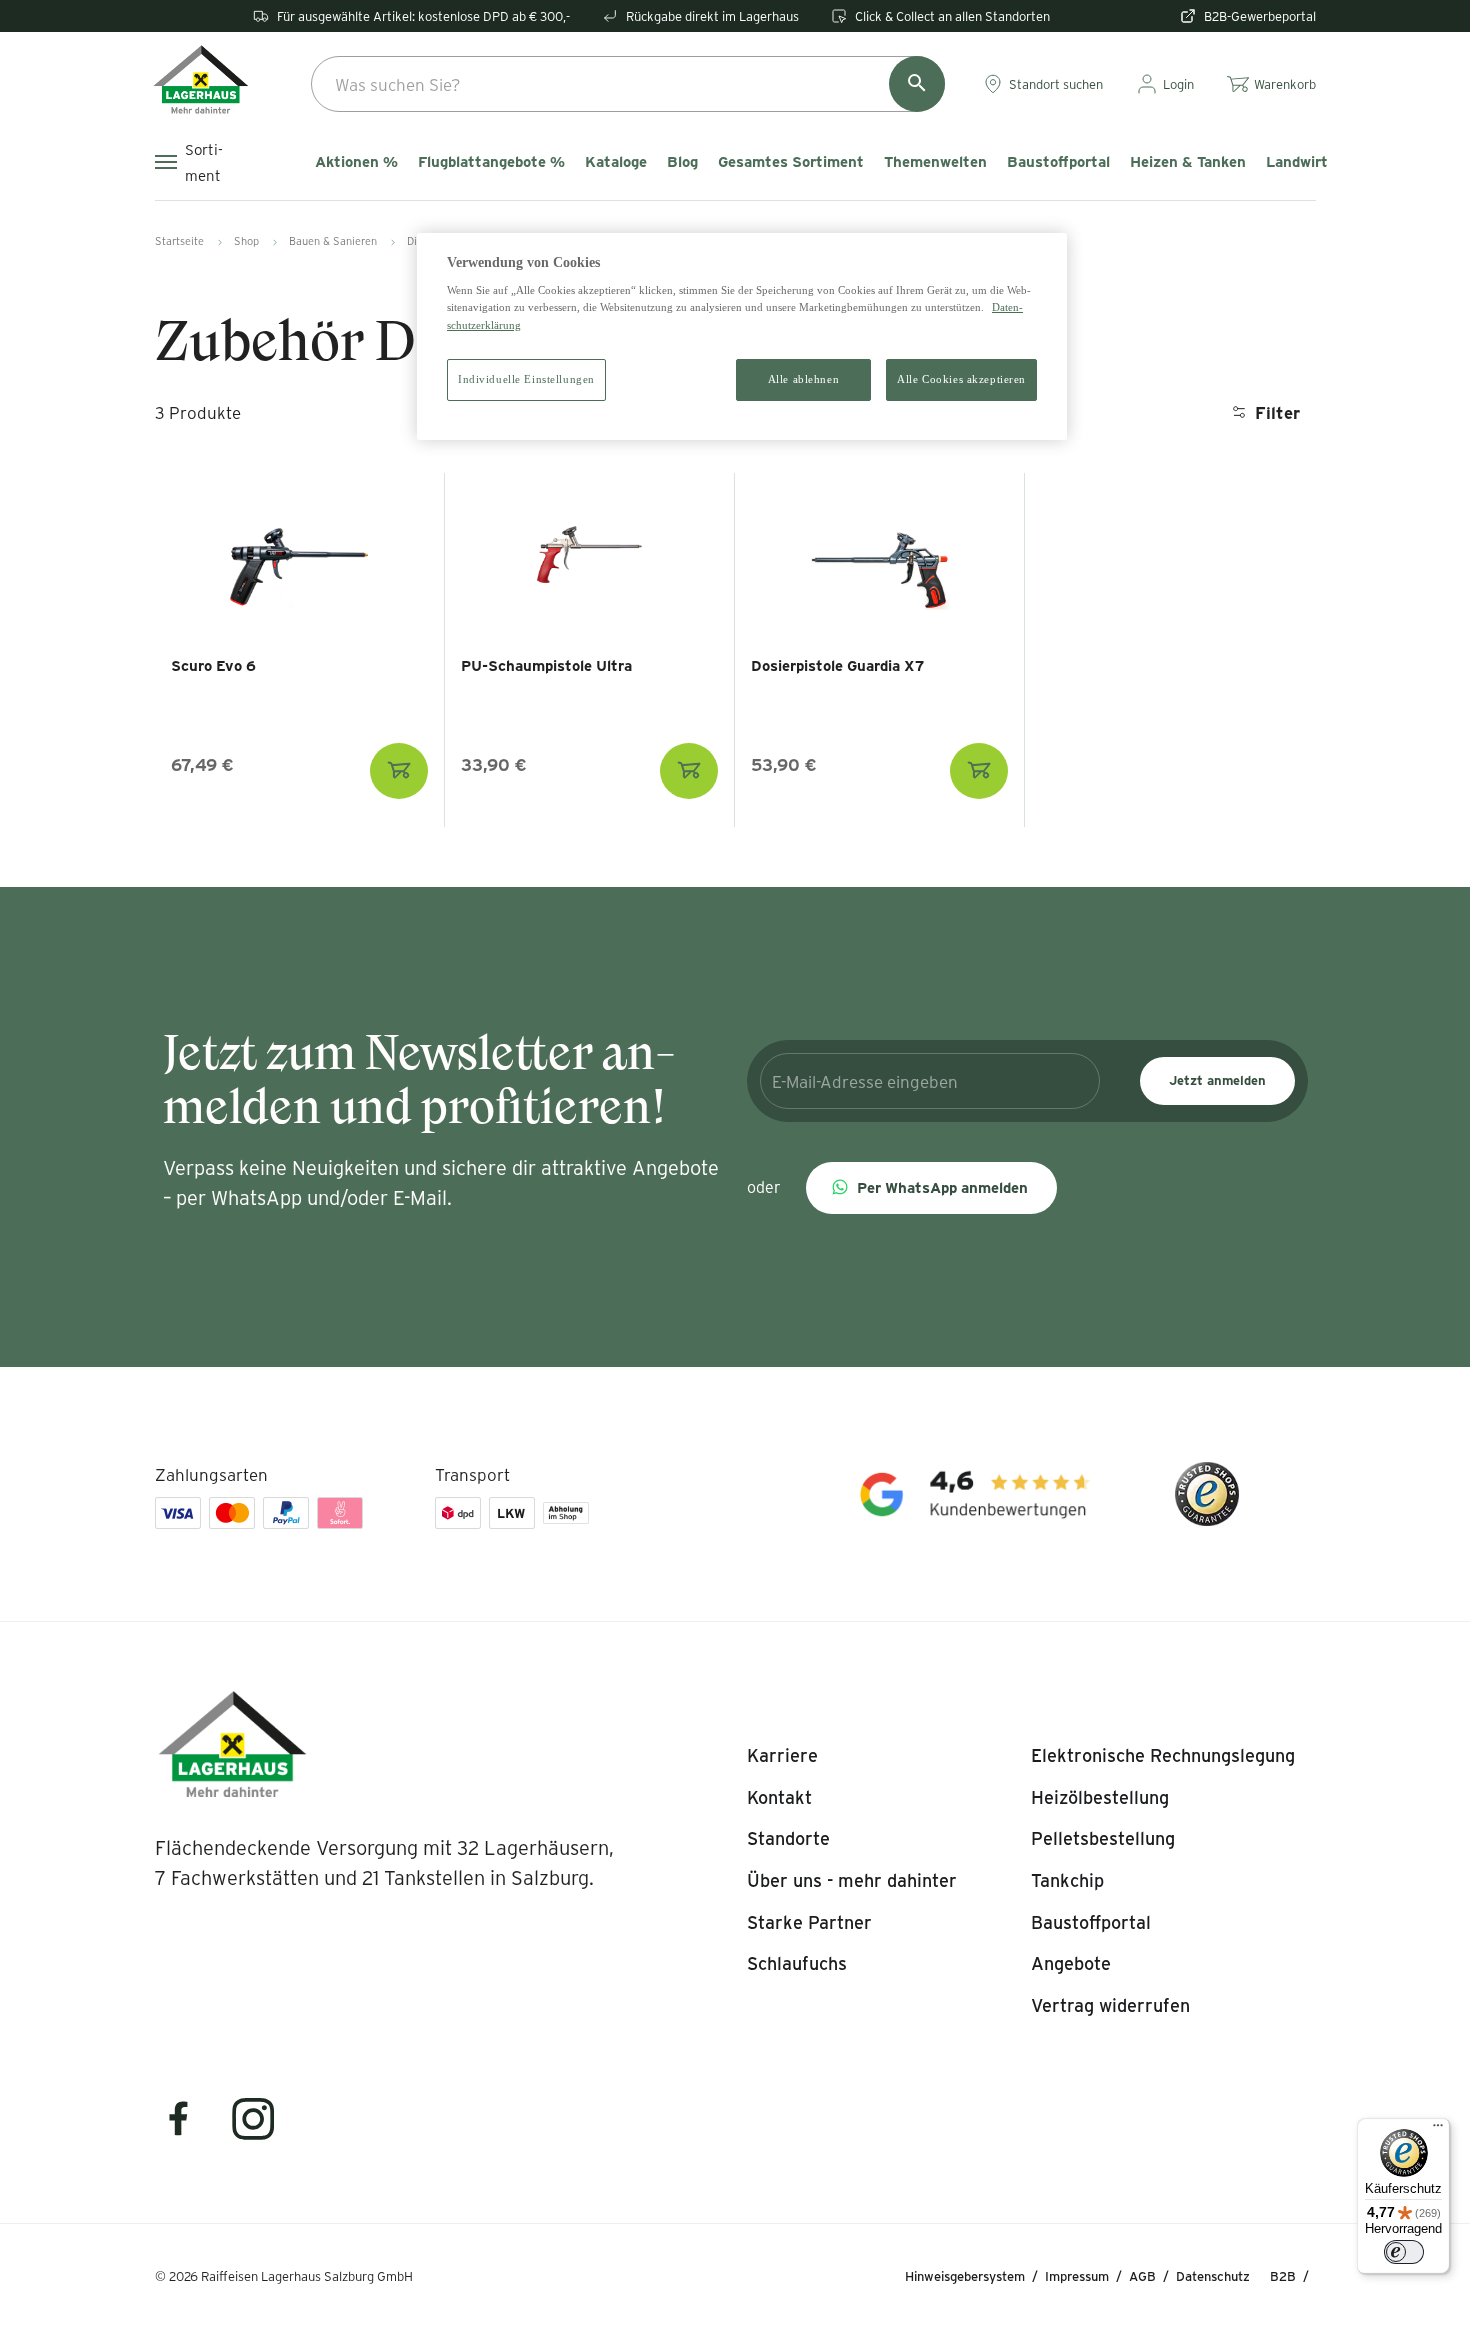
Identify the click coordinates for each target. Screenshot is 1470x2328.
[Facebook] (191, 2131)
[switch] (1404, 2252)
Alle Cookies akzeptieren (961, 379)
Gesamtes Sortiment (791, 162)
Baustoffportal (1058, 162)
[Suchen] (917, 84)
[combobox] (628, 84)
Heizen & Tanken (1188, 162)
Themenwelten (935, 162)
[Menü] (1438, 2130)
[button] (931, 1188)
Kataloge (616, 162)
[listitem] (782, 1756)
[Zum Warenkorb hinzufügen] (399, 771)
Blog (682, 162)
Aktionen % (356, 162)
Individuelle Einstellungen (526, 379)
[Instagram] (254, 2131)
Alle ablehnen (803, 379)
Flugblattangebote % (491, 162)
